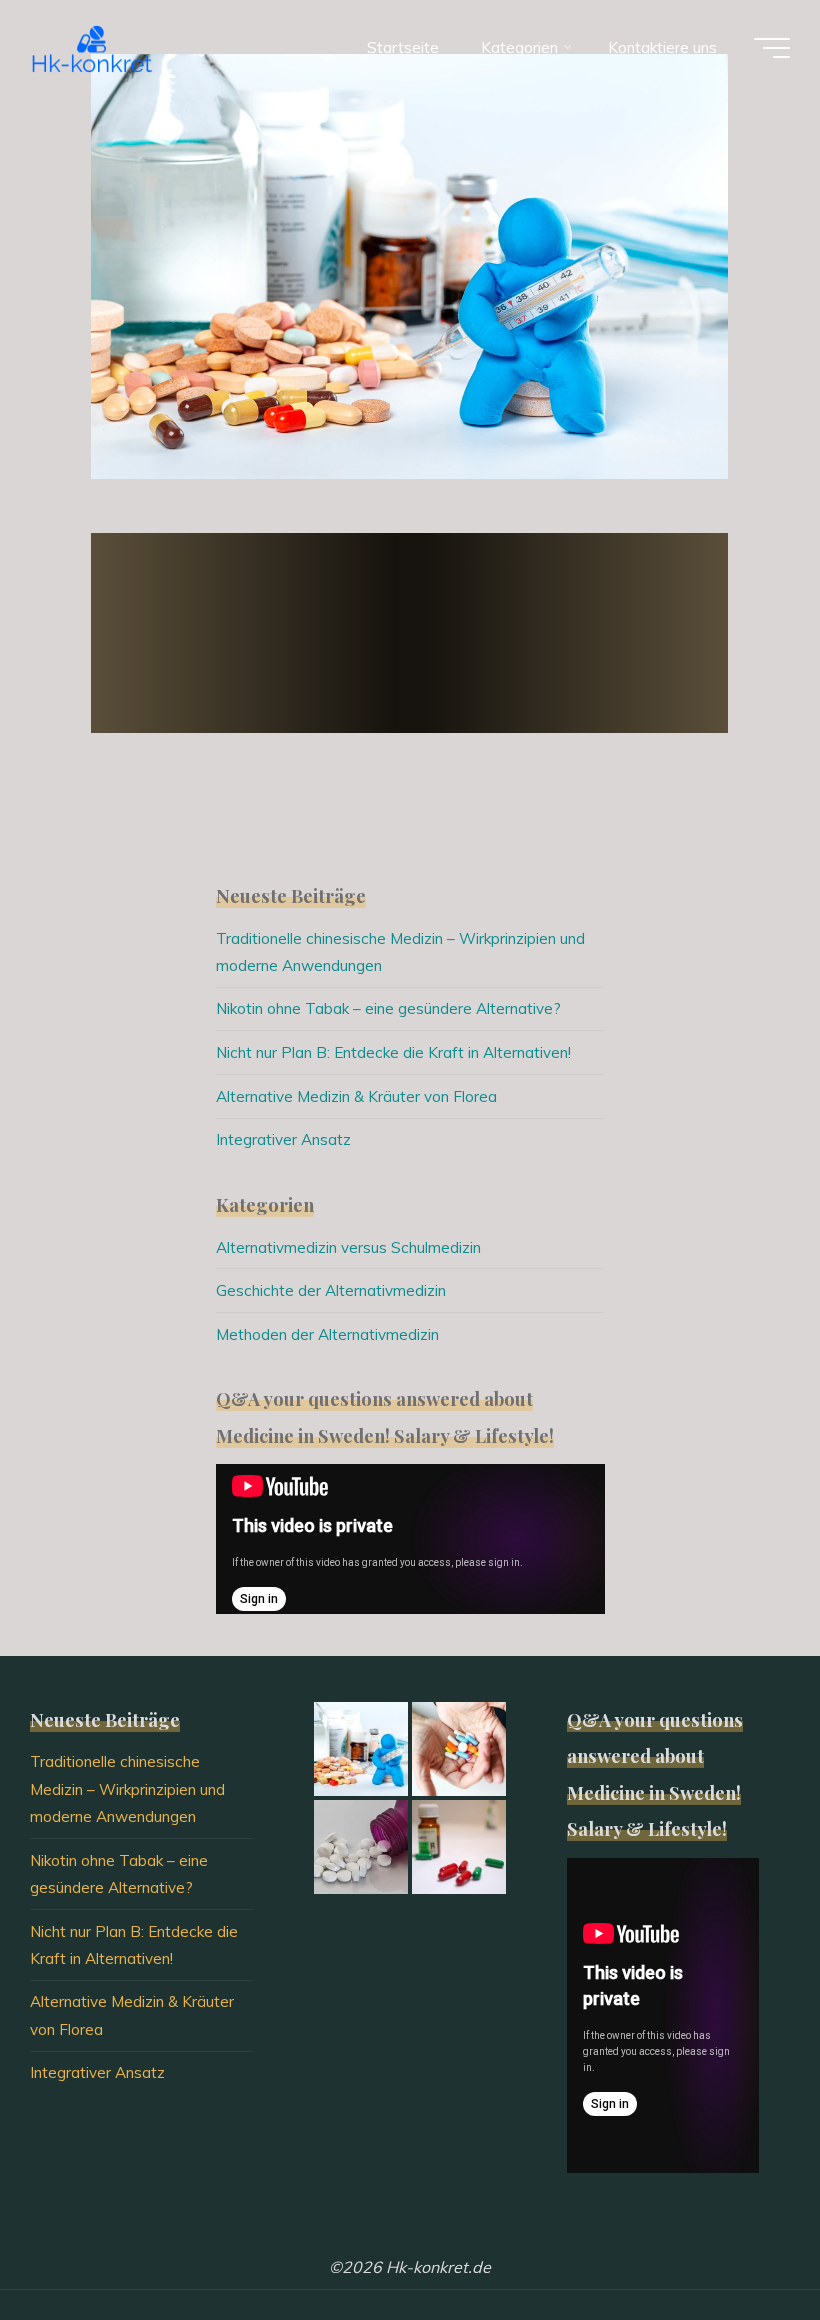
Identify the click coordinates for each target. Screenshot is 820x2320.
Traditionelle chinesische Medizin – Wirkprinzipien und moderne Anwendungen (127, 1789)
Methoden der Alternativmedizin (327, 1334)
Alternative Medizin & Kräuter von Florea (356, 1096)
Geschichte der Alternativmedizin (331, 1290)
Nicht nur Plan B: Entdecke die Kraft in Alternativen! (393, 1052)
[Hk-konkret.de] (92, 47)
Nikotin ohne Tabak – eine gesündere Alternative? (388, 1008)
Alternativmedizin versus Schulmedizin (348, 1247)
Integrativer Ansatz (283, 1139)
